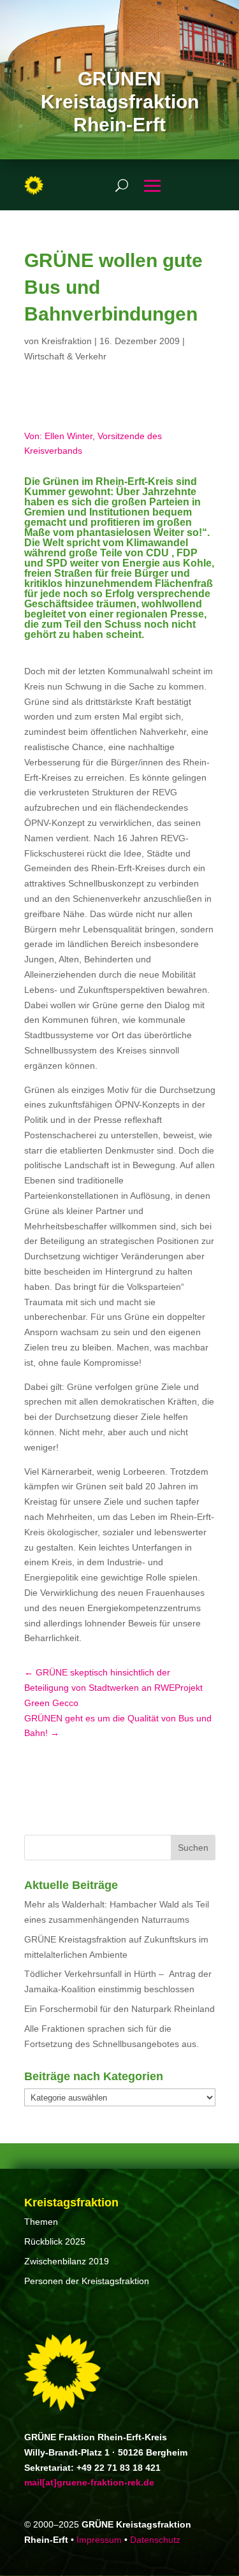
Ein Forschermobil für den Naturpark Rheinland (119, 2009)
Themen (41, 2222)
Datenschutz (155, 2540)
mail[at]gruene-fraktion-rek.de (89, 2482)
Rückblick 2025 (55, 2241)
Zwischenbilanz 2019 (67, 2261)
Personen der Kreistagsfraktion (87, 2281)
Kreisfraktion (67, 341)
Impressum (99, 2540)
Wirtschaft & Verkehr (65, 356)
